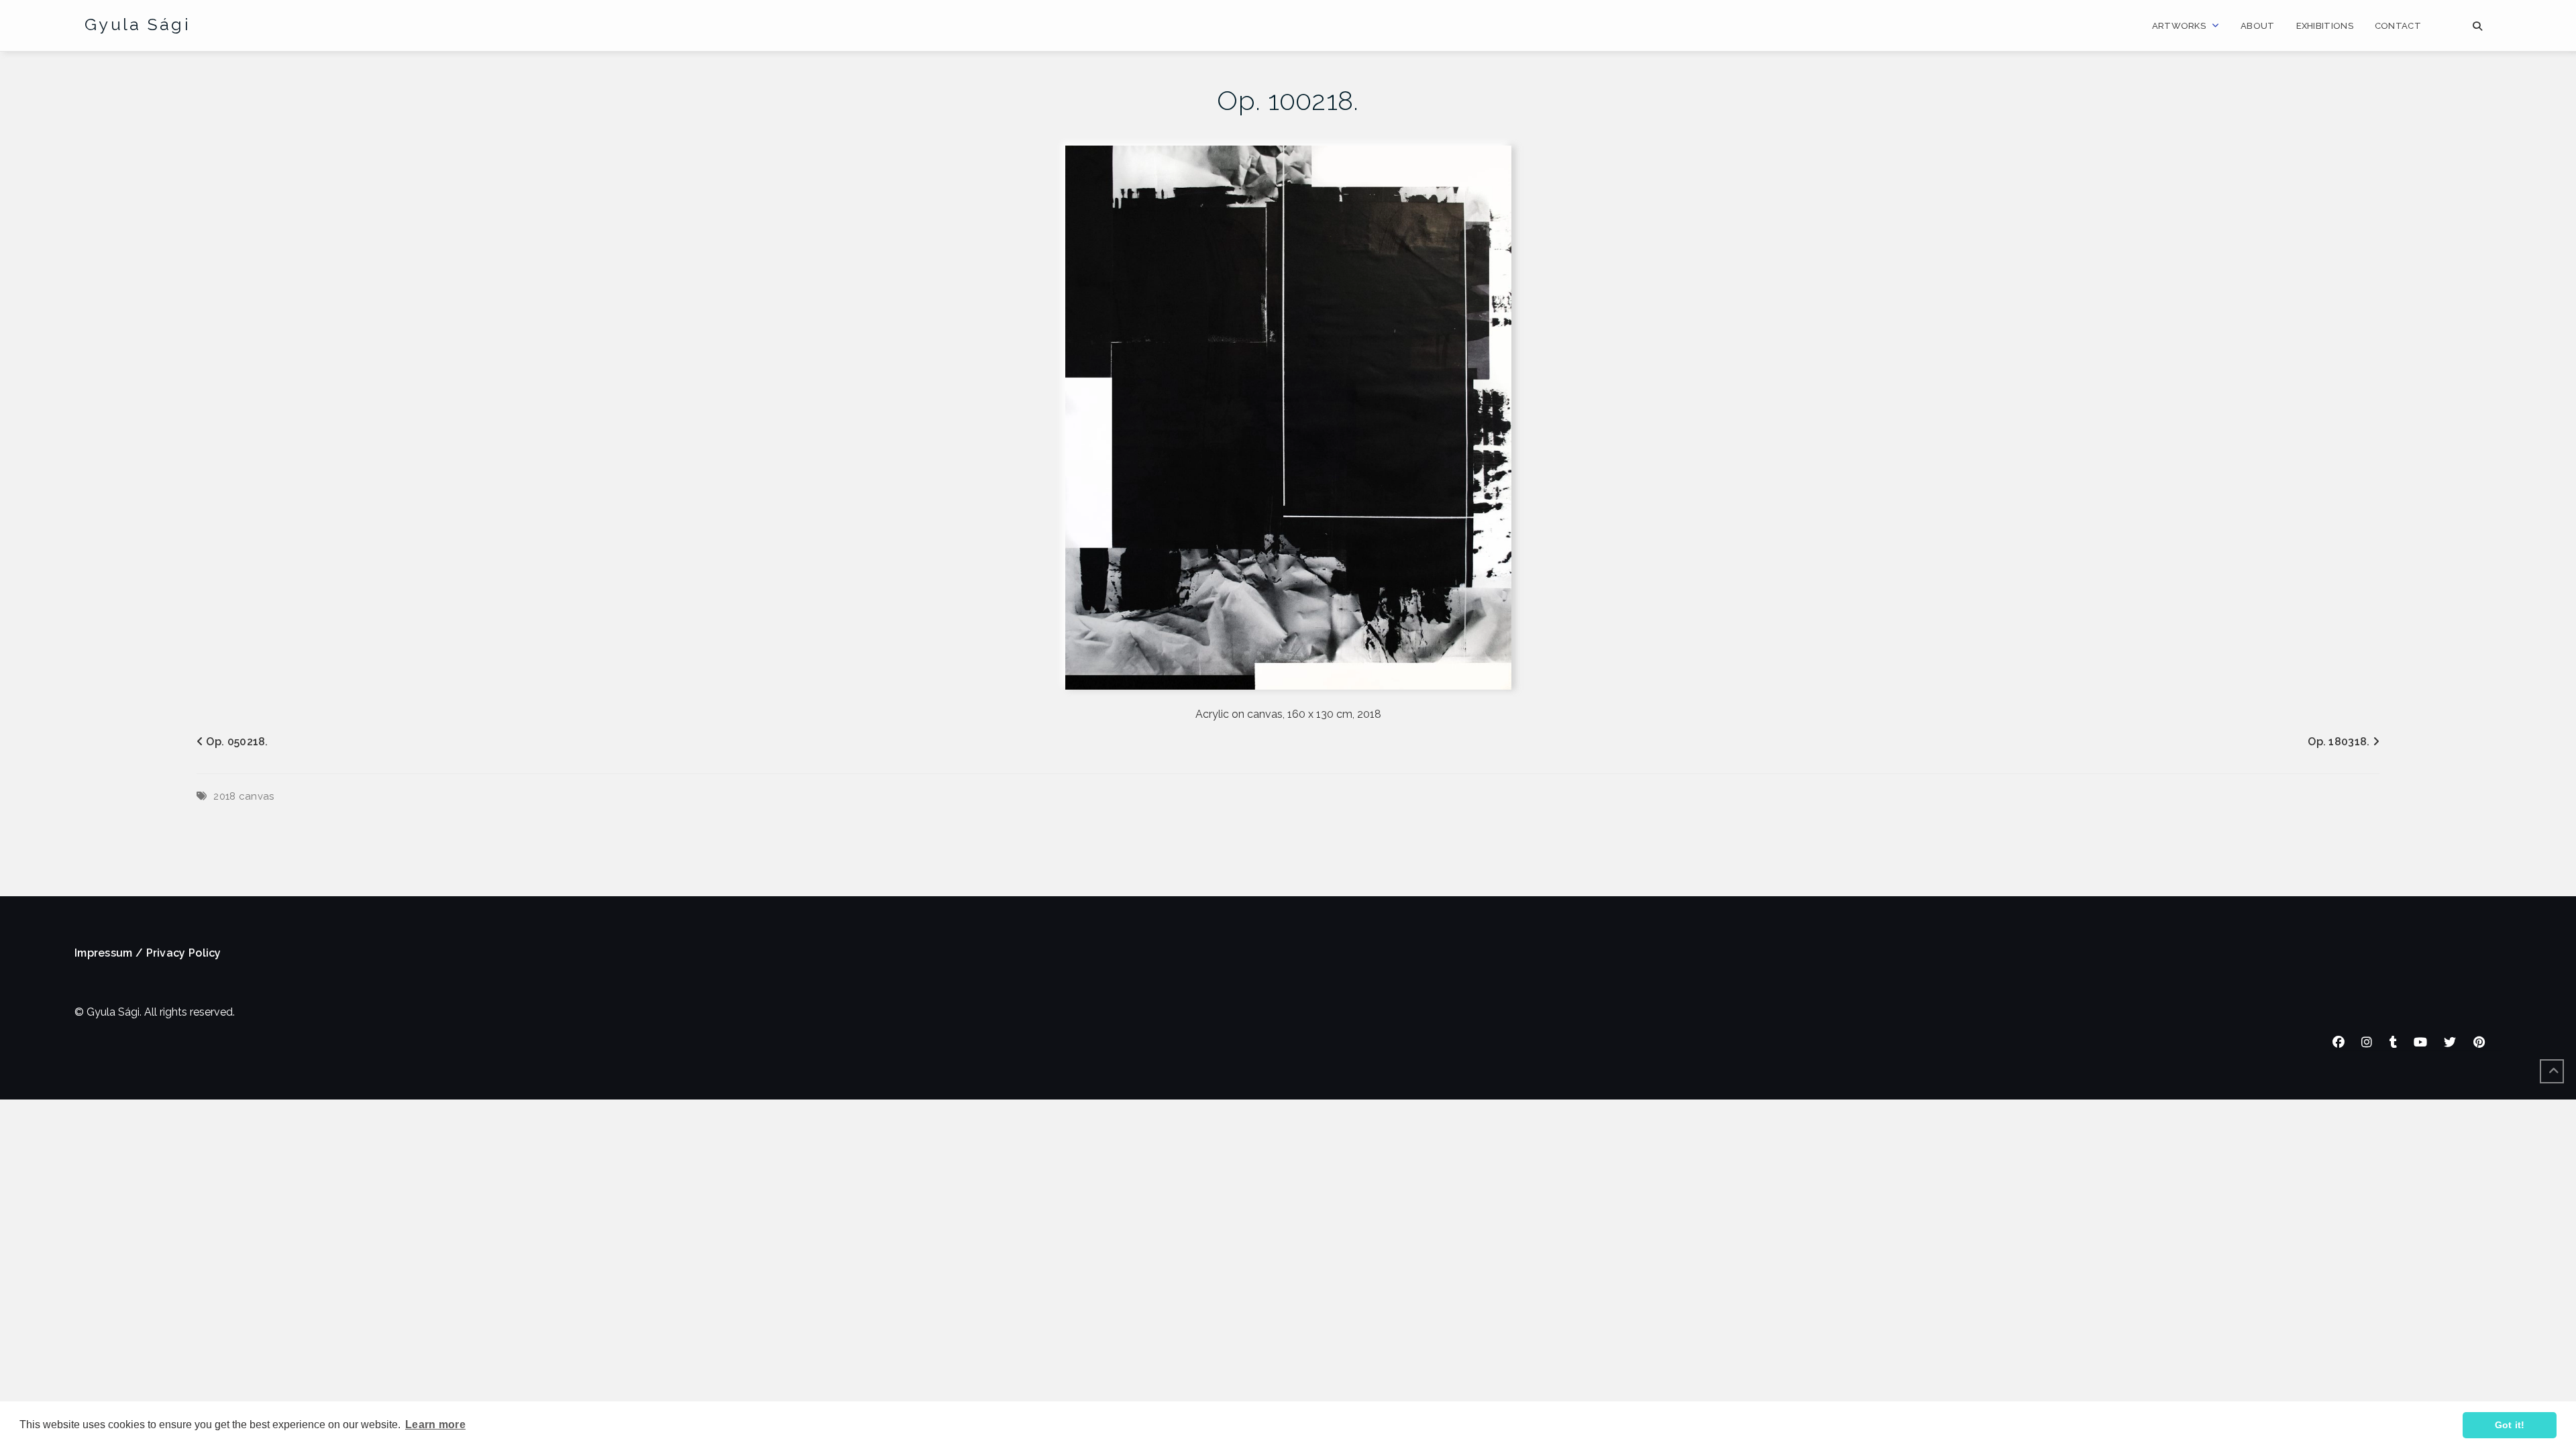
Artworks (2179, 26)
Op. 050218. (237, 742)
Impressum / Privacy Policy (148, 953)
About (2258, 26)
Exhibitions (2325, 26)
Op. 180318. (2339, 742)
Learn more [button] (435, 1425)
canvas (257, 796)
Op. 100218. (1288, 100)
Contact (2398, 26)
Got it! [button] (2510, 1425)
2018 (224, 796)
